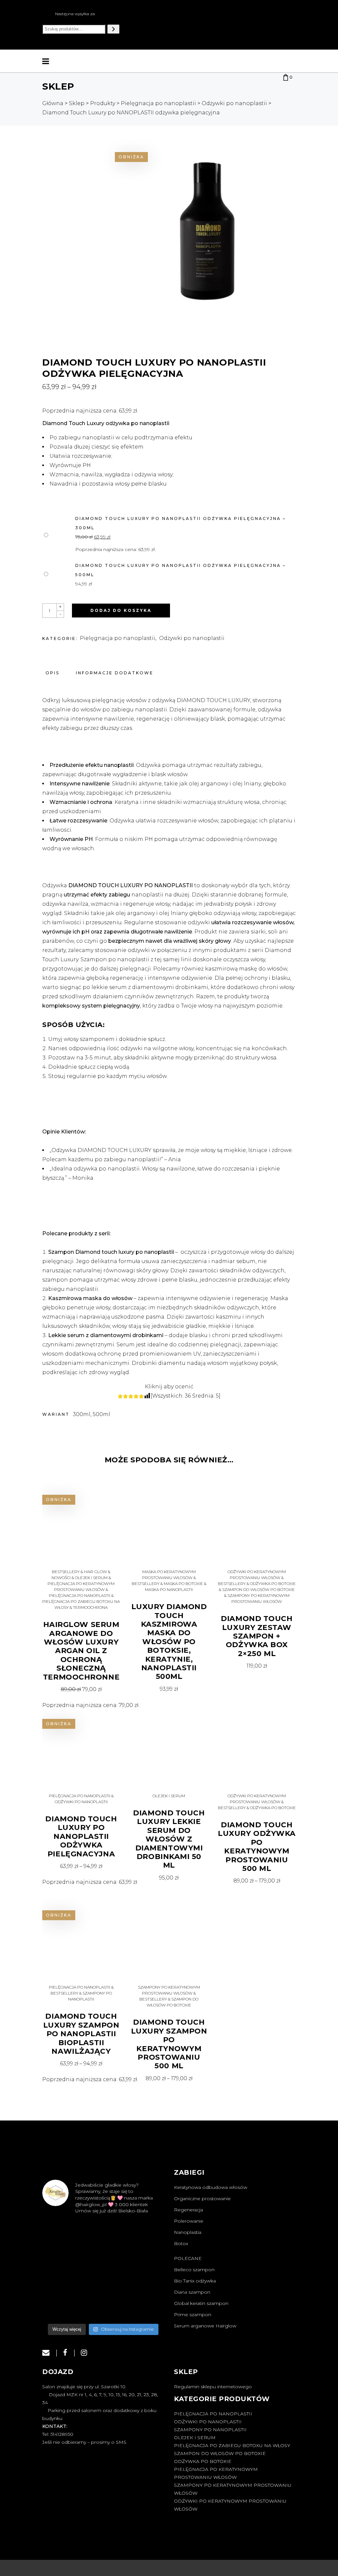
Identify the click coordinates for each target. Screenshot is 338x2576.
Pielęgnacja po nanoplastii (118, 638)
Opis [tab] (52, 673)
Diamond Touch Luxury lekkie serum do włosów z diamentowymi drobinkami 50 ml (169, 1839)
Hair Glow (95, 1572)
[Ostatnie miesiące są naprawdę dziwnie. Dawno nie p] (103, 2307)
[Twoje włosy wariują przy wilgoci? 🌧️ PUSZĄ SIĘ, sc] (61, 2258)
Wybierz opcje (81, 1866)
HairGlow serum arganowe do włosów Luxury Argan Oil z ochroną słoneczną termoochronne (81, 1651)
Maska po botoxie (183, 1584)
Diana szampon (192, 2292)
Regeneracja (188, 2210)
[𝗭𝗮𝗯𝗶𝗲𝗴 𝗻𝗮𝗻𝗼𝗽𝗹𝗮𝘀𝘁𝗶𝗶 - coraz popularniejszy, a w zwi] (103, 2283)
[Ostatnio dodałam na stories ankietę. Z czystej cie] (103, 2233)
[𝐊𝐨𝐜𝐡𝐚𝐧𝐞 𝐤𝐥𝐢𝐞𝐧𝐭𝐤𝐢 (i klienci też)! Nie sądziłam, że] (145, 2307)
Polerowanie (189, 2221)
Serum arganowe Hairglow (205, 2326)
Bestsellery (66, 1572)
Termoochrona (90, 1607)
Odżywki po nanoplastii (192, 638)
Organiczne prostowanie (202, 2199)
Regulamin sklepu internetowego (213, 2387)
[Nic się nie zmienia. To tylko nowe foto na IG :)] (61, 2307)
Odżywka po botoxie (273, 1584)
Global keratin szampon (201, 2303)
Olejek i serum (91, 1578)
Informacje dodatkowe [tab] (115, 673)
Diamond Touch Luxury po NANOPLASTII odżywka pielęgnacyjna (81, 1836)
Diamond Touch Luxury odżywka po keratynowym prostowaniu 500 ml (257, 1847)
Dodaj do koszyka (121, 610)
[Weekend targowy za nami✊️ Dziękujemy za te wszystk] (145, 2233)
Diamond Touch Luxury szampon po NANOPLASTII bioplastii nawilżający (81, 2034)
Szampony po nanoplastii (210, 2430)
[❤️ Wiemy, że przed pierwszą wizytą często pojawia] (61, 2233)
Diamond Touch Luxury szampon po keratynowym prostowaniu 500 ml (169, 2044)
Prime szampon (193, 2315)
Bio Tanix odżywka (195, 2281)
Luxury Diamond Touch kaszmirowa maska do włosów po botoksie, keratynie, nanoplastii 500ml (169, 1642)
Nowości (61, 1578)
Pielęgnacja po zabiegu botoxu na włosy (232, 2445)
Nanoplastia (188, 2232)
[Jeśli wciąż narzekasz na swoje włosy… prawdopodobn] (61, 2283)
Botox (181, 2243)
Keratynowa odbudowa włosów (211, 2187)
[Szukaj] (113, 29)
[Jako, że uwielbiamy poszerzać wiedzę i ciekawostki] (103, 2258)
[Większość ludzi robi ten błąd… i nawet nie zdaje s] (145, 2258)
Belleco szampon (194, 2270)
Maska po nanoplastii (169, 1589)
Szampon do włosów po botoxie (258, 1589)
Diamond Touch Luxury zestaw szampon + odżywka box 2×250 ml (257, 1636)
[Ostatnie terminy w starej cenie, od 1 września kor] (145, 2283)
